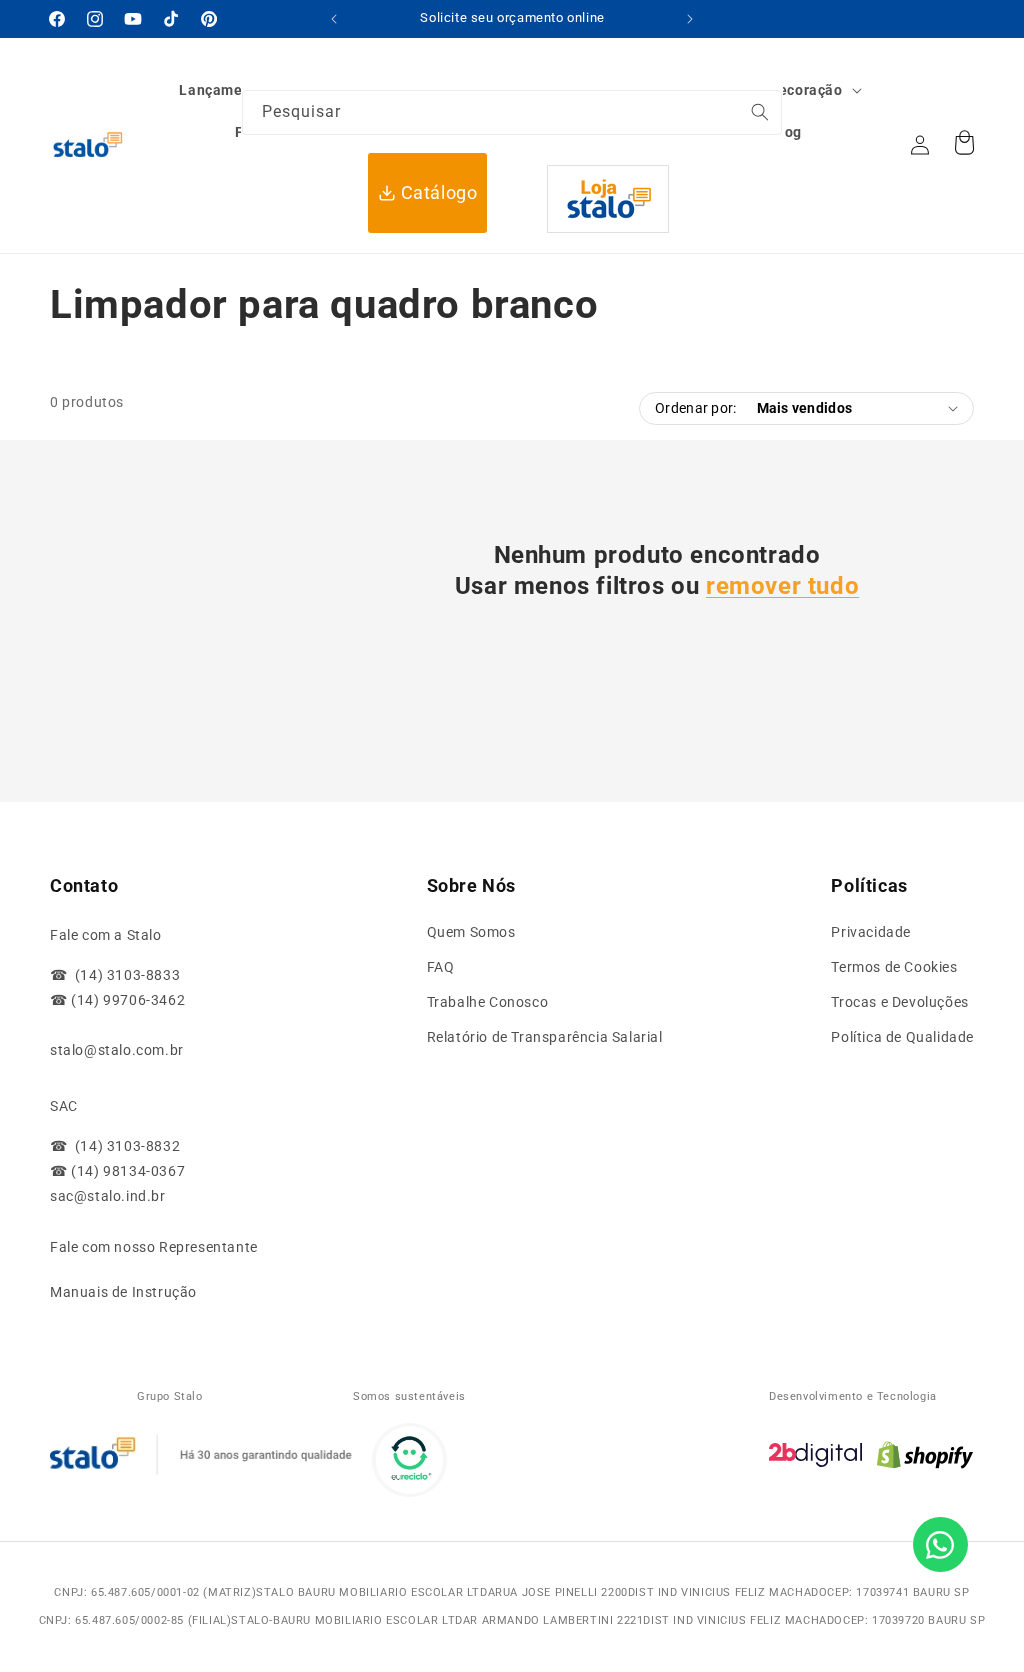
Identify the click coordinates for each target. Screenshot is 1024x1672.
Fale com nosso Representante (154, 1247)
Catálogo (439, 192)
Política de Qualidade (902, 1037)
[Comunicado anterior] (334, 19)
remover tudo (782, 586)
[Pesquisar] (920, 141)
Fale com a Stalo (106, 935)
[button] (791, 90)
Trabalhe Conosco (488, 1002)
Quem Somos (471, 932)
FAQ (441, 967)
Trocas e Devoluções (899, 1002)
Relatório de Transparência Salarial (545, 1037)
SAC (64, 1106)
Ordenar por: (695, 408)
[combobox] (512, 112)
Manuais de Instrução (123, 1292)
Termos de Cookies (894, 967)
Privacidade (871, 932)
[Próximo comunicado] (690, 19)
